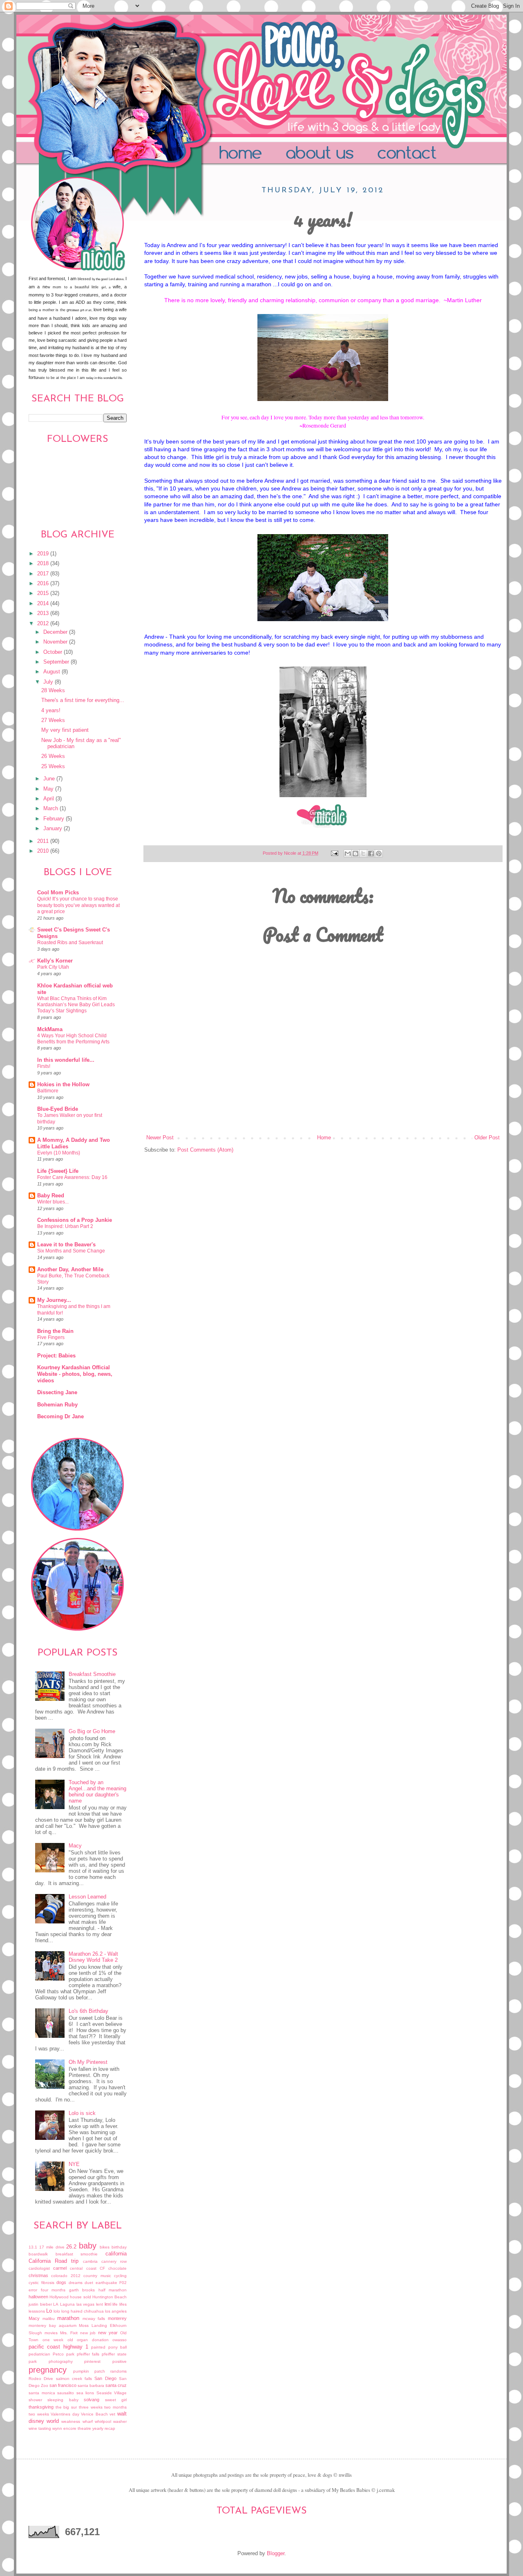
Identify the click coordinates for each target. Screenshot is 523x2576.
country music (97, 2276)
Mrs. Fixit (69, 2333)
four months (53, 2290)
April (49, 799)
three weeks (91, 2407)
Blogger (276, 2554)
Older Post (487, 1138)
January (54, 829)
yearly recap (104, 2428)
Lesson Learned (87, 1897)
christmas (38, 2275)
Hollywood (59, 2297)
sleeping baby (63, 2400)
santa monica (42, 2393)
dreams (76, 2283)
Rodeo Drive (41, 2379)
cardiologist (39, 2268)
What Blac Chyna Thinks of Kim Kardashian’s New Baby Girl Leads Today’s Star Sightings (76, 1005)
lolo (57, 2311)
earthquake (106, 2283)
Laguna (67, 2304)
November (56, 642)
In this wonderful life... (66, 1060)
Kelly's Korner (55, 961)
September (57, 662)
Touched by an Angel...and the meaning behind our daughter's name (97, 1792)
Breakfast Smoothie (92, 1674)
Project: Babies (56, 1356)
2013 (44, 613)
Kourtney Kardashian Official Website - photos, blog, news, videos (75, 1374)
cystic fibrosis (41, 2283)
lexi (108, 2304)
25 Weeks (53, 767)
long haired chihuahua (83, 2311)
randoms (118, 2371)
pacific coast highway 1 (58, 2347)
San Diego (105, 2378)
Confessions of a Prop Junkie (75, 1220)
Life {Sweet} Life (58, 1171)
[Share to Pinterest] (379, 853)
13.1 (33, 2247)
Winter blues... (53, 1202)
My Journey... (54, 1300)
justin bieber (40, 2304)
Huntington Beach (110, 2297)
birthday (119, 2247)
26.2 (71, 2247)
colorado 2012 (66, 2276)
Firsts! (44, 1066)
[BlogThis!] (355, 853)
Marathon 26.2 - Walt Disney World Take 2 (93, 1957)
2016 (44, 584)
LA (56, 2304)
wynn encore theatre (72, 2428)
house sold (80, 2297)
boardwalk (38, 2254)
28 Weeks (53, 691)
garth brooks (82, 2290)
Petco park (64, 2354)
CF (102, 2268)
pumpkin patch (89, 2371)
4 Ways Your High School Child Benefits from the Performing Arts (73, 1039)
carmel (60, 2268)
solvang (92, 2400)
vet (112, 2414)
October (54, 652)
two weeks (39, 2414)
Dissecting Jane (57, 1393)
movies (51, 2333)
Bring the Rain (55, 1331)
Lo (49, 2311)
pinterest (92, 2361)
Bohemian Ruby (57, 1405)
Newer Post (160, 1138)
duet (89, 2283)
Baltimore (48, 1091)
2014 (44, 604)
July (49, 682)
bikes (105, 2247)
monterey (117, 2318)
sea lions (85, 2393)
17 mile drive (52, 2247)
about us (334, 154)
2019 (44, 554)
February (55, 819)
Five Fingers (51, 1337)
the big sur (66, 2407)
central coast (83, 2268)
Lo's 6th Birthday (88, 2011)
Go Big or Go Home (92, 1731)
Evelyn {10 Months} (59, 1153)
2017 (44, 574)
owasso (120, 2340)
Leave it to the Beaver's (66, 1245)
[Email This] (348, 853)
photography (61, 2361)
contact (430, 154)
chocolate (117, 2268)
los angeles (116, 2311)
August (53, 672)
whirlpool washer (111, 2421)
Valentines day (65, 2414)
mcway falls (94, 2319)
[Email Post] (334, 853)
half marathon (113, 2290)
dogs (61, 2282)
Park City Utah (53, 967)
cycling (120, 2276)
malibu (49, 2319)
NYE (74, 2164)
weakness (71, 2421)
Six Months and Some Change (71, 1251)
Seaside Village (112, 2393)
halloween (38, 2297)
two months (115, 2407)
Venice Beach (94, 2414)
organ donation (93, 2340)
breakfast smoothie (77, 2254)
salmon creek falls (74, 2379)
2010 (44, 851)
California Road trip (54, 2261)
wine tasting (40, 2428)
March (51, 809)
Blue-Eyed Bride (58, 1109)
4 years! (51, 711)
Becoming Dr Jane (60, 1417)
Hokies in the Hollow (63, 1085)
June (50, 779)
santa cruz (116, 2385)
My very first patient (65, 730)
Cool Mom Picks (58, 893)
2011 (44, 841)
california (116, 2254)
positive (120, 2361)
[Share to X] (363, 853)
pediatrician (39, 2354)
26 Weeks (53, 756)
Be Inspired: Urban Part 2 (65, 1226)
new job (88, 2333)
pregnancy (48, 2370)
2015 (44, 593)
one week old (58, 2340)
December (56, 632)
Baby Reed (51, 1196)
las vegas (86, 2304)
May (49, 789)
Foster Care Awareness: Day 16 (72, 1177)
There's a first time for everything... (83, 700)
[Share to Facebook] (371, 853)
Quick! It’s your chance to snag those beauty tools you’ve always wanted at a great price (78, 905)
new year (108, 2333)
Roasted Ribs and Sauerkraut (70, 943)
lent (99, 2304)
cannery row (114, 2261)
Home (244, 154)
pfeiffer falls (88, 2354)
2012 (44, 624)
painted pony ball (109, 2347)
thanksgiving (41, 2407)
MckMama (50, 1030)
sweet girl (116, 2400)
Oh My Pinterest (88, 2062)
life (115, 2304)
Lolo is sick (82, 2113)
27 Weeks (53, 720)
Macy (75, 1846)
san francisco (63, 2385)
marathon (68, 2318)
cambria (90, 2261)
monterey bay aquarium (53, 2325)
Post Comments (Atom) (205, 1150)
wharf (88, 2421)
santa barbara (91, 2385)
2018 (44, 564)
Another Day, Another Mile (70, 1270)
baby (88, 2246)
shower (35, 2400)
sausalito (66, 2393)
